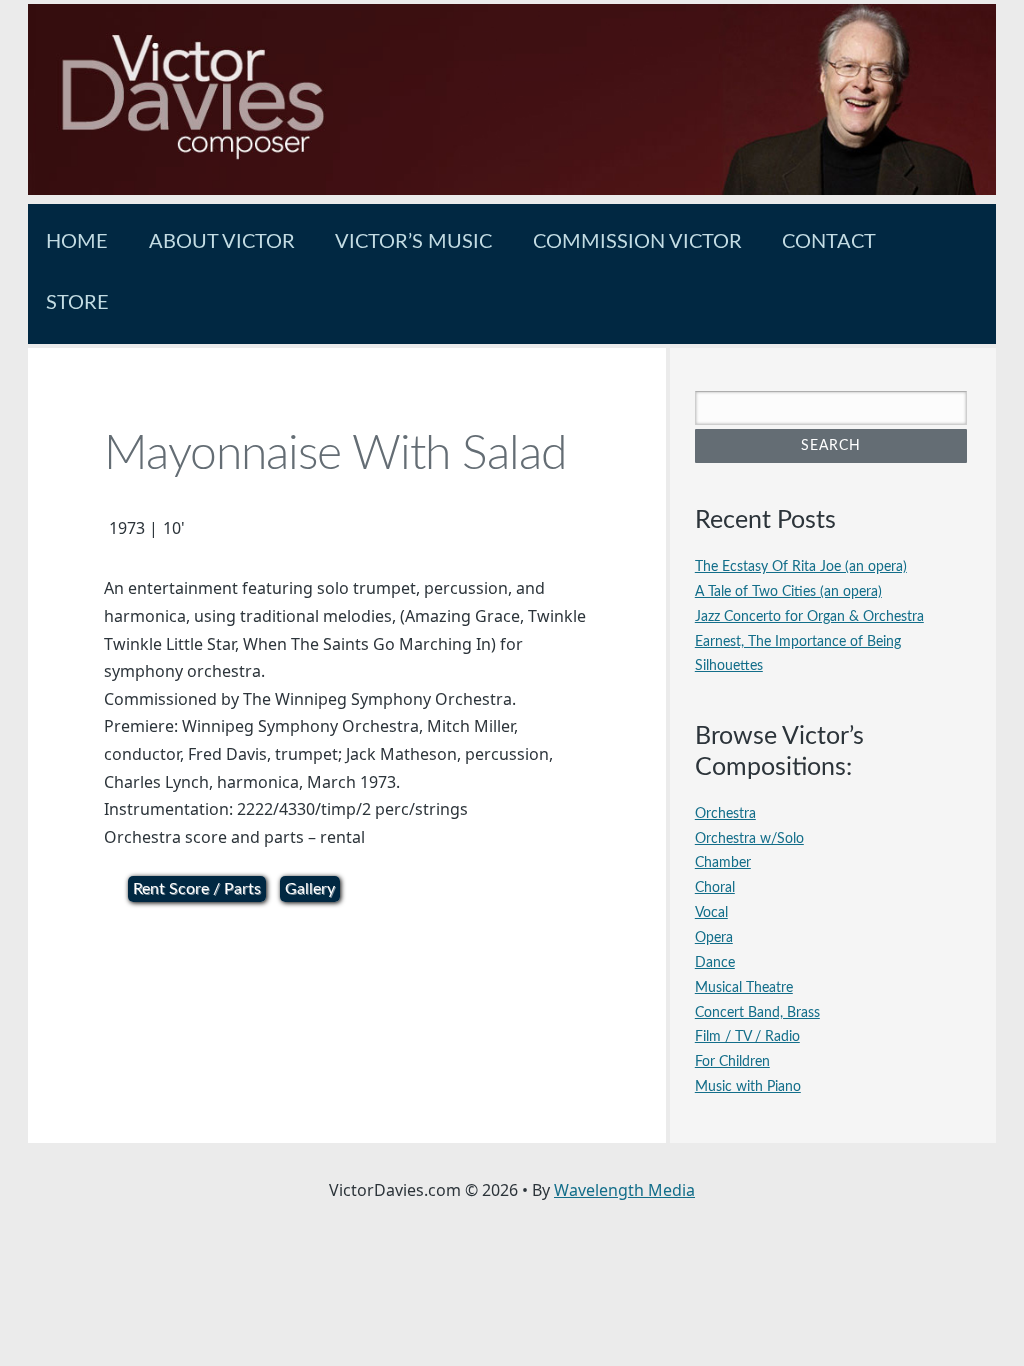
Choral (715, 887)
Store (77, 303)
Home (77, 242)
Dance (715, 962)
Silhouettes (729, 665)
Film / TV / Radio (747, 1036)
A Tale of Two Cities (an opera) (788, 591)
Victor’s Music (413, 242)
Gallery (310, 889)
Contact (829, 242)
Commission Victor (637, 242)
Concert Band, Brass (757, 1012)
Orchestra (725, 813)
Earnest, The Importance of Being (798, 641)
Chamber (723, 862)
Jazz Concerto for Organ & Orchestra (809, 616)
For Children (732, 1061)
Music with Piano (748, 1086)
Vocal (711, 912)
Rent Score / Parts (197, 889)
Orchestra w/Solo (749, 838)
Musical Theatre (744, 987)
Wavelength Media (624, 1190)
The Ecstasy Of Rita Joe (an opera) (801, 566)
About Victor (222, 242)
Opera (714, 937)
